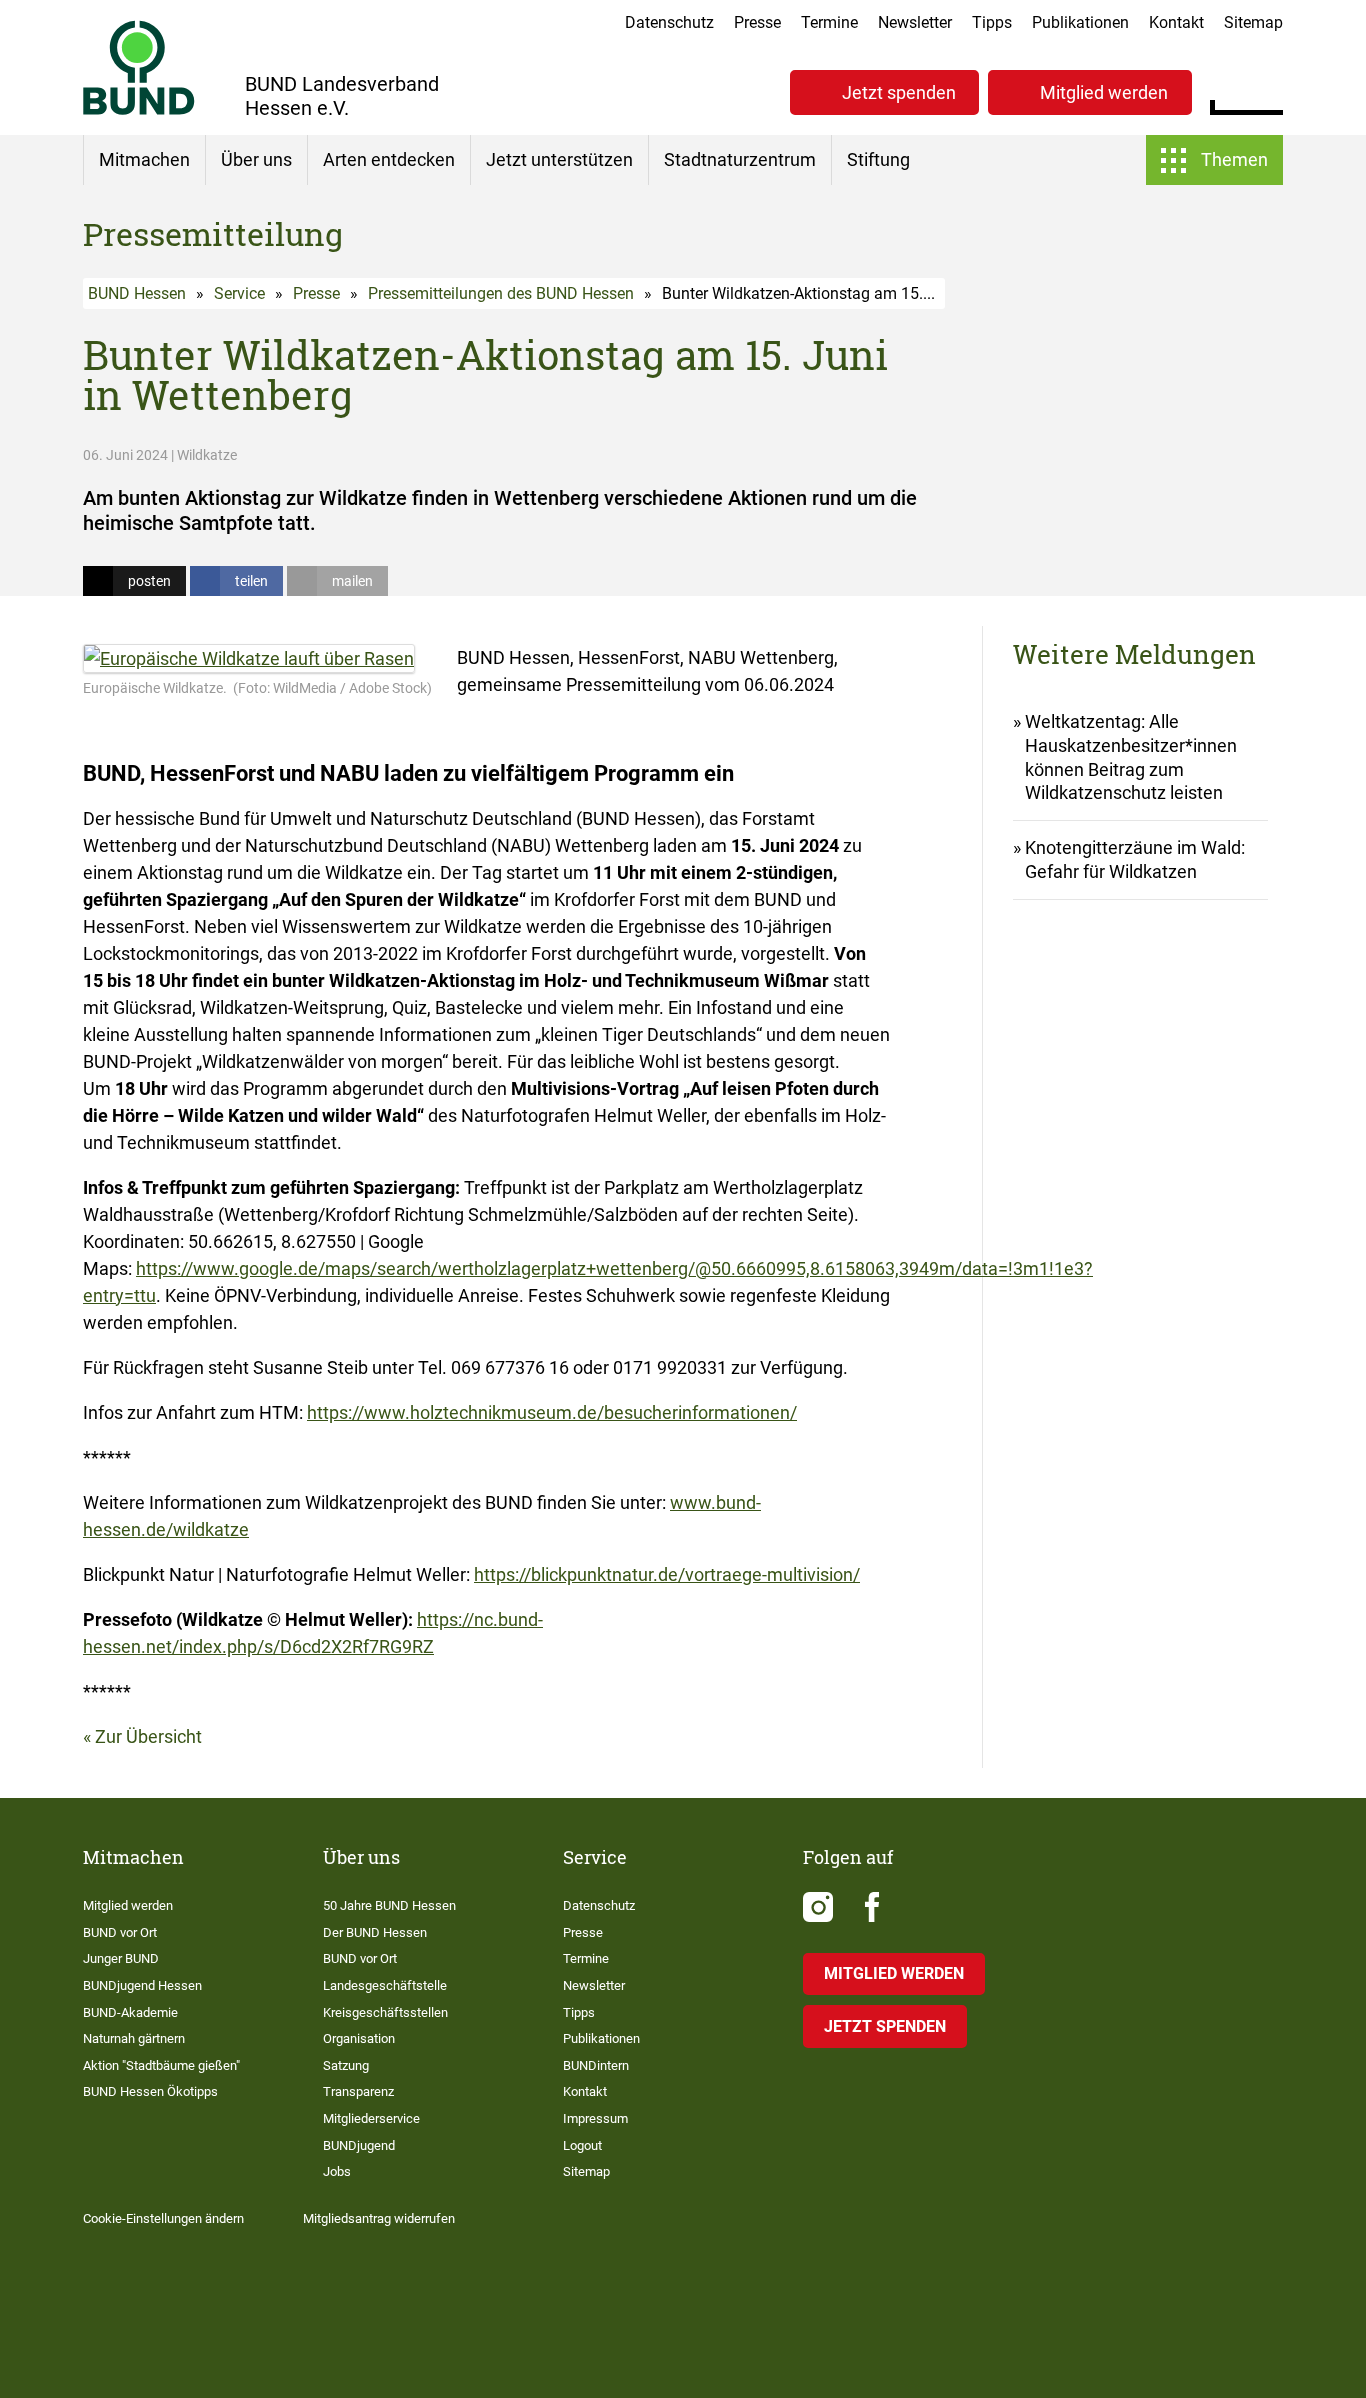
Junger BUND (121, 1958)
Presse (757, 22)
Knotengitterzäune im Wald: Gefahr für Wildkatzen (1135, 859)
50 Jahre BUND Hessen (389, 1905)
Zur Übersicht (148, 1736)
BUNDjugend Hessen (142, 1985)
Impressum (595, 2118)
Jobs (337, 2171)
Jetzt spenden (899, 92)
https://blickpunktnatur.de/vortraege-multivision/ (667, 1574)
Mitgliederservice (371, 2118)
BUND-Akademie (130, 2012)
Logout (582, 2145)
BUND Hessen (137, 293)
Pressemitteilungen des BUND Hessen (501, 293)
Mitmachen (144, 159)
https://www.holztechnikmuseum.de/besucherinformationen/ (552, 1412)
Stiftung (878, 159)
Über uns (256, 159)
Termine (829, 22)
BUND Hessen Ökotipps (150, 2091)
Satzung (346, 2065)
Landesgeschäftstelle (385, 1985)
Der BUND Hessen (375, 1932)
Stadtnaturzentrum (740, 159)
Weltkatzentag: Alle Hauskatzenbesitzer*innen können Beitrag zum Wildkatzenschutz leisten (1131, 757)
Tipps (992, 22)
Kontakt (1176, 22)
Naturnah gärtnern (134, 2038)
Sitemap (1253, 22)
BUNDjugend (359, 2145)
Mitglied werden (1104, 92)
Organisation (359, 2038)
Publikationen (1080, 22)
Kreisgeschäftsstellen (385, 2012)
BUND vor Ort (120, 1932)
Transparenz (358, 2091)
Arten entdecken (389, 159)
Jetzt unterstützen (559, 159)
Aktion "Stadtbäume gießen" (161, 2065)
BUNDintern (596, 2065)
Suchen (1267, 90)
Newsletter (915, 22)
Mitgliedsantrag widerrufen (379, 2218)
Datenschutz (669, 22)
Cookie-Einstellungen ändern (163, 2218)
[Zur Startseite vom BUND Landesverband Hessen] (139, 67)
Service (239, 293)
